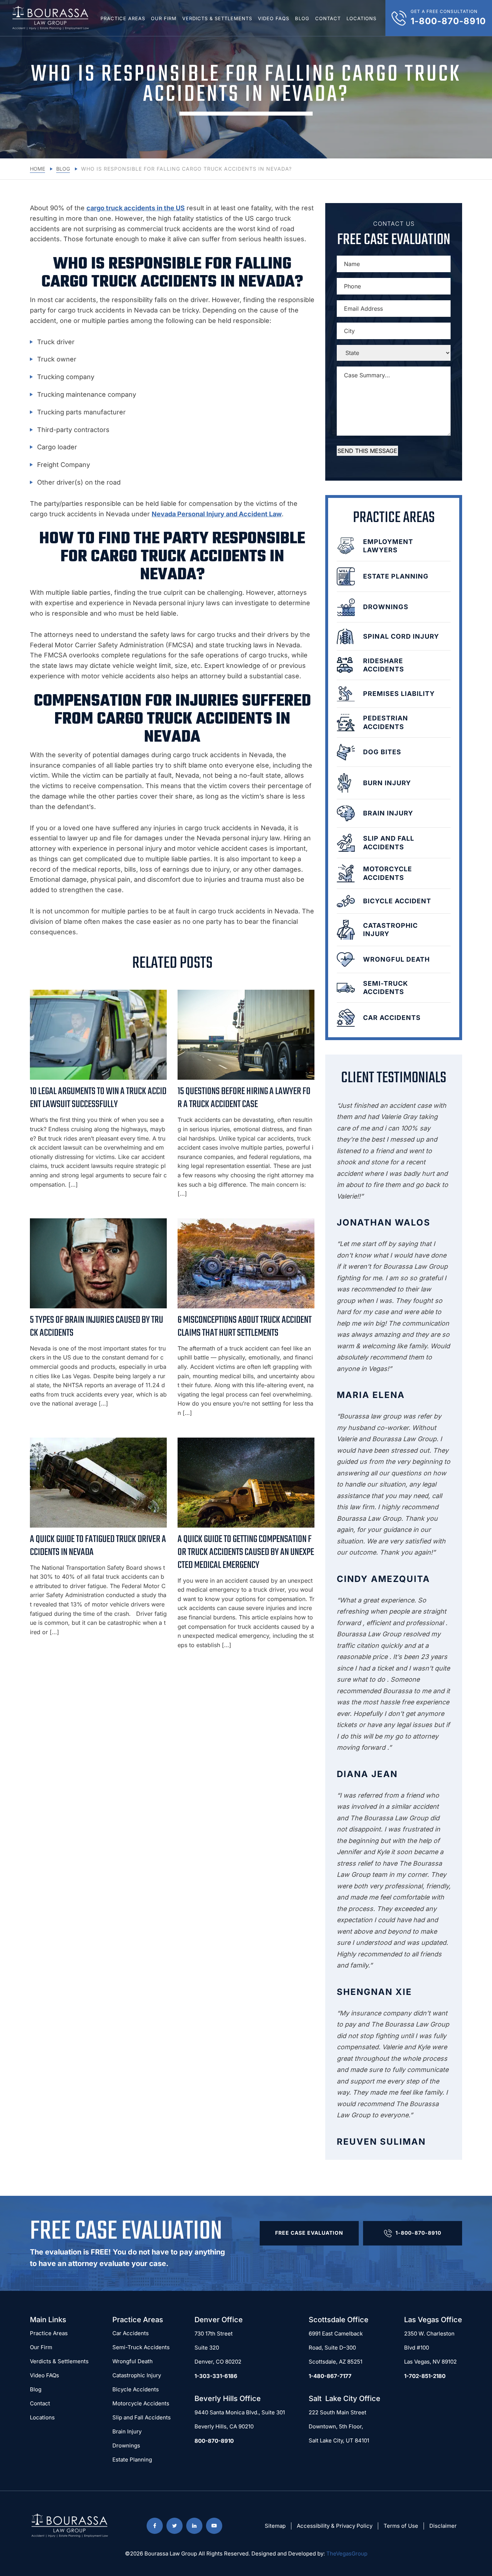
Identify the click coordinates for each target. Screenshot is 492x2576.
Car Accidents (131, 2333)
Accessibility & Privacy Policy (335, 2526)
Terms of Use (401, 2526)
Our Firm (164, 18)
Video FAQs (274, 18)
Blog (302, 18)
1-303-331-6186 (216, 2376)
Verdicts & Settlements (217, 18)
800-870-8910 (214, 2441)
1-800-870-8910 (418, 2233)
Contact (328, 18)
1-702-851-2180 (425, 2376)
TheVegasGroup (347, 2553)
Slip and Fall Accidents (142, 2417)
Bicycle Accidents (136, 2389)
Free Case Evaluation (309, 2233)
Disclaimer (443, 2526)
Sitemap (275, 2526)
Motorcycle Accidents (141, 2403)
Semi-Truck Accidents (141, 2347)
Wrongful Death (133, 2361)
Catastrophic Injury (137, 2375)
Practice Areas (123, 18)
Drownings (126, 2445)
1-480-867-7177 (330, 2376)
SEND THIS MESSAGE (367, 451)
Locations (361, 18)
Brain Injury (127, 2431)
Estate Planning (132, 2460)
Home (37, 169)
